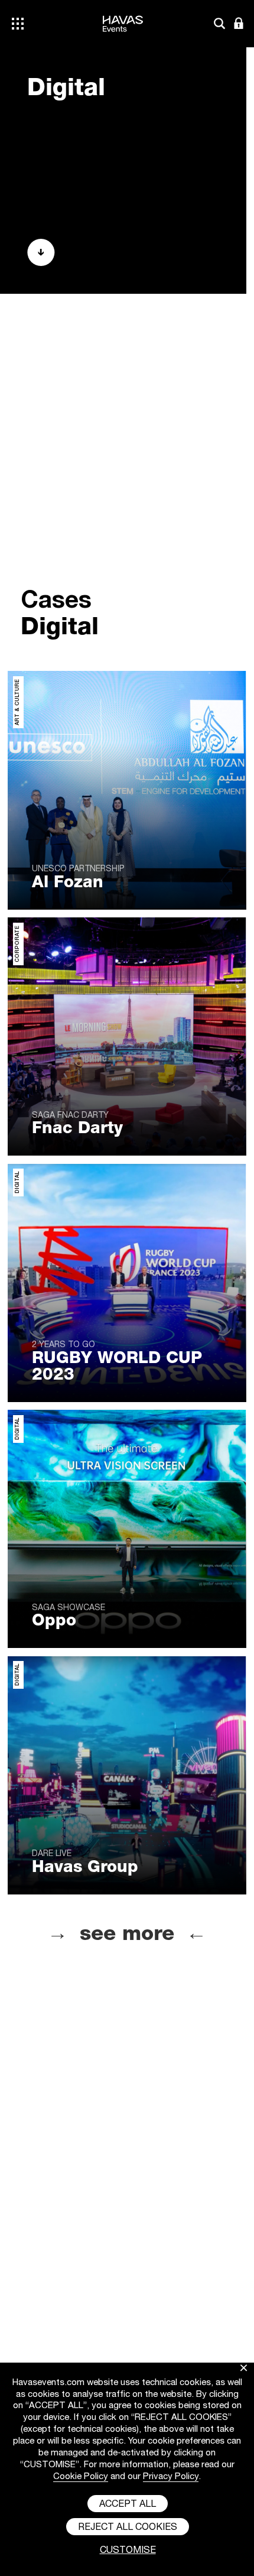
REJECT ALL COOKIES (128, 2528)
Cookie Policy (81, 2477)
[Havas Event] (123, 44)
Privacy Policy (171, 2477)
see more (127, 1936)
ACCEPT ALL (128, 2505)
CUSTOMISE (128, 2551)
